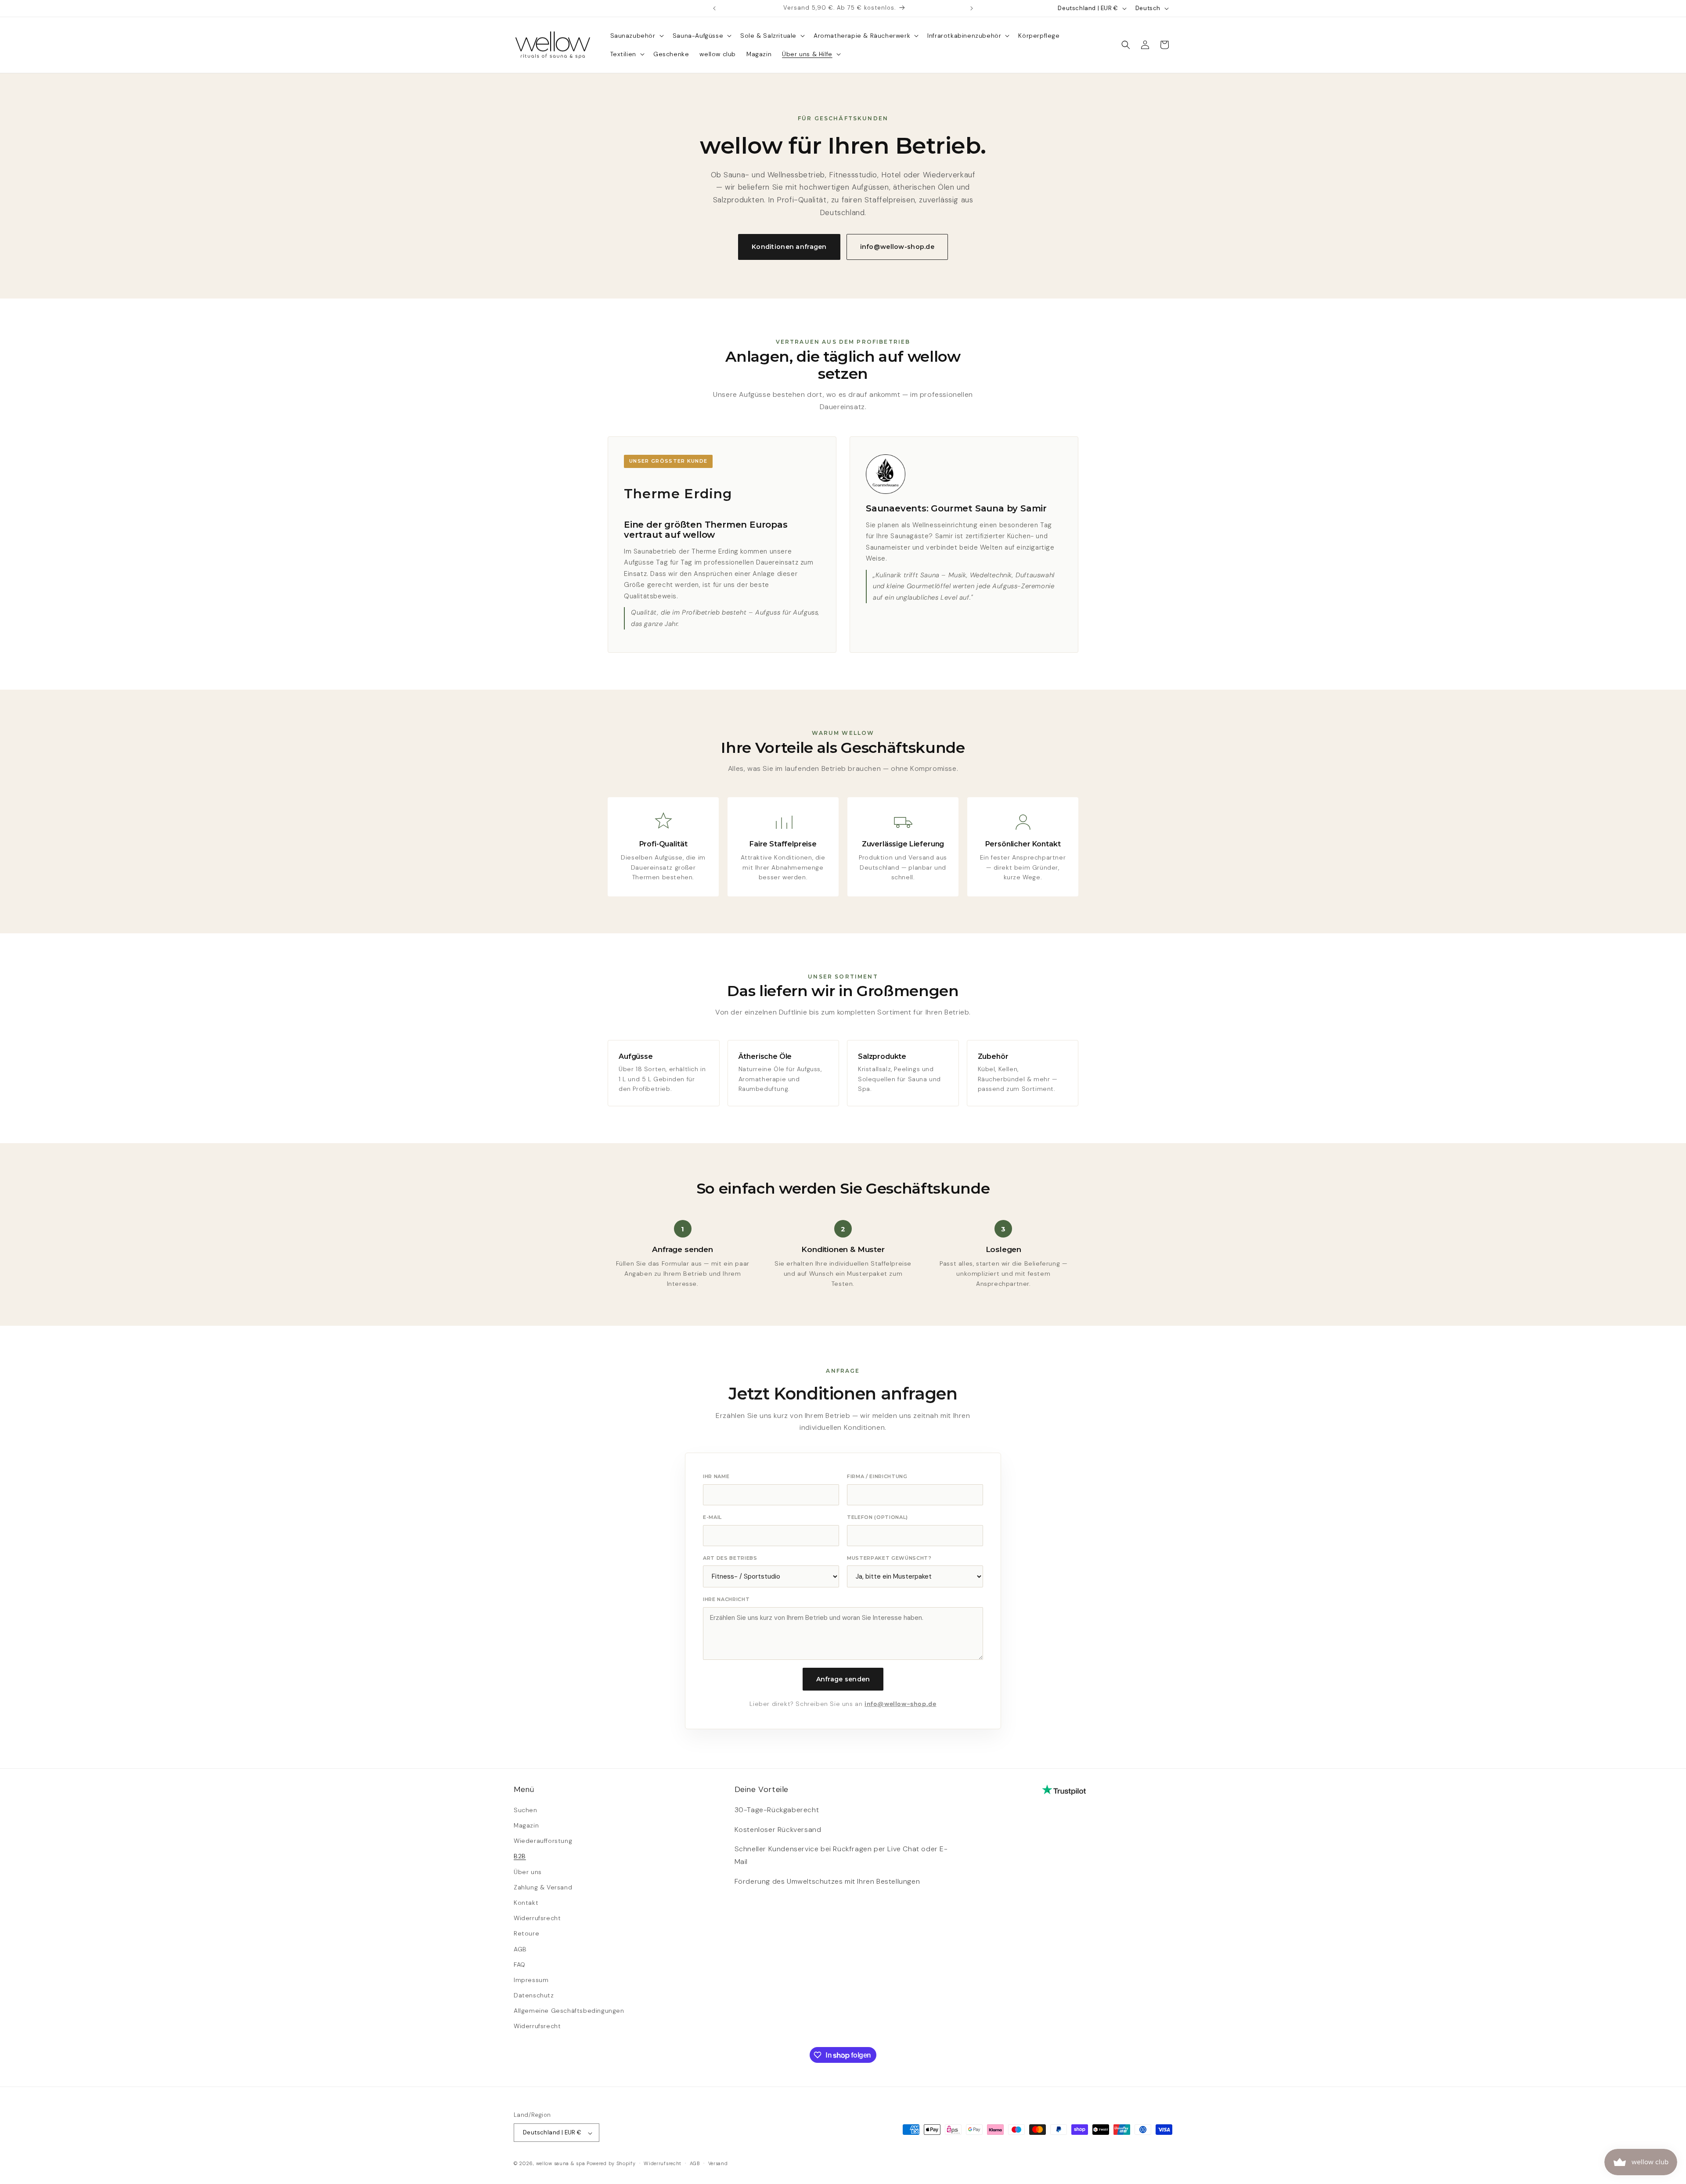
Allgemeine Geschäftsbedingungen (569, 2011)
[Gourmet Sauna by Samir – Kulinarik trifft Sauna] (886, 474)
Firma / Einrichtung (877, 1476)
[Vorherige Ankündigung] (714, 8)
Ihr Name (716, 1476)
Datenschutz (534, 1995)
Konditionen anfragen (789, 247)
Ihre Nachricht (726, 1599)
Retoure (526, 1933)
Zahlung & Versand (543, 1887)
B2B (520, 1856)
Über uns (528, 1871)
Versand (718, 2163)
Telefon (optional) (877, 1517)
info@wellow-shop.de (897, 247)
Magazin (526, 1825)
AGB (520, 1949)
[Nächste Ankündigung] (972, 8)
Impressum (531, 1979)
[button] (636, 36)
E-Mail (712, 1517)
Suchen (526, 1810)
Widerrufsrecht (537, 1918)
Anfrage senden (843, 1679)
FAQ (520, 1964)
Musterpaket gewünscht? (889, 1558)
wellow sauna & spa (561, 2164)
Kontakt (526, 1902)
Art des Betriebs (730, 1558)
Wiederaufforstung (543, 1841)
